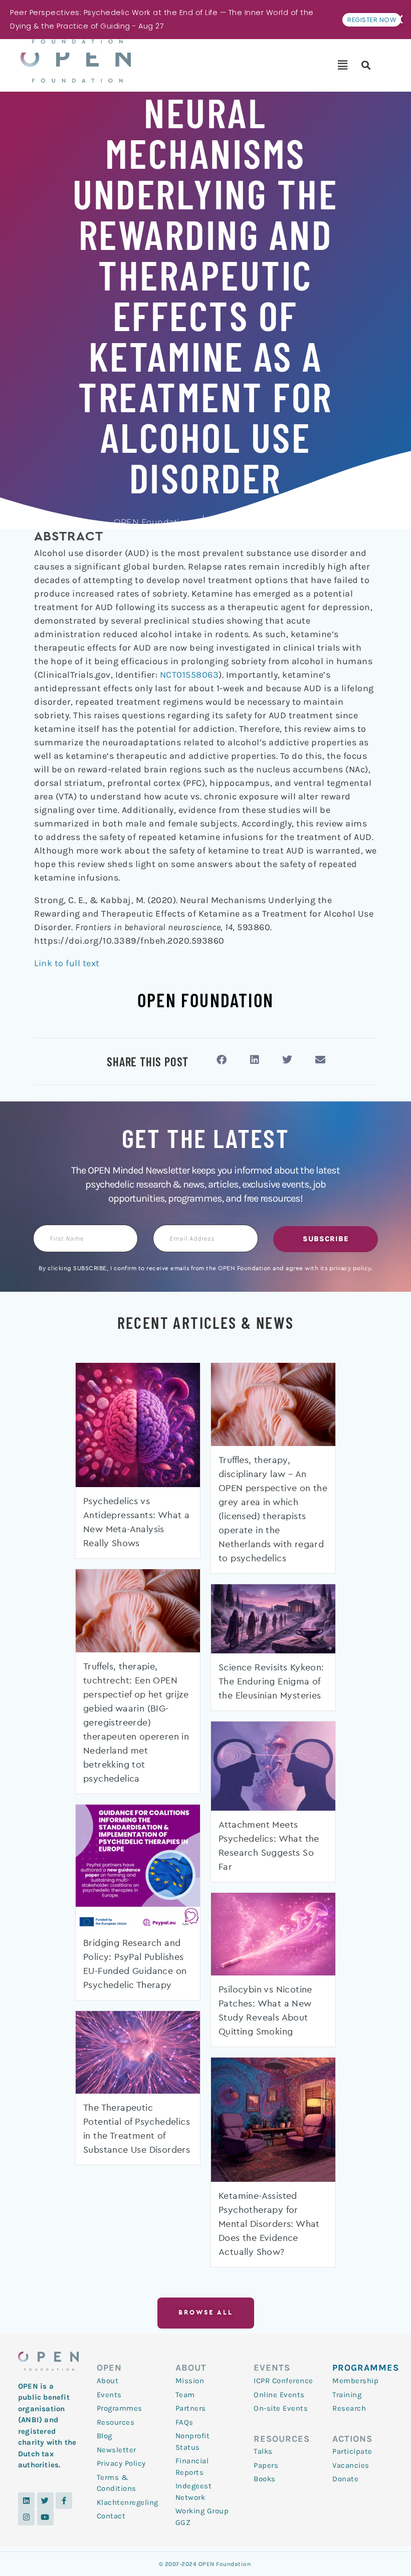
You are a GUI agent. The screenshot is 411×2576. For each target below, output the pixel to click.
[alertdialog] (205, 20)
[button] (343, 65)
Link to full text (67, 963)
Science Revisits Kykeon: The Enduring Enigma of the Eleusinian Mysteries (271, 1682)
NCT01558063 (189, 675)
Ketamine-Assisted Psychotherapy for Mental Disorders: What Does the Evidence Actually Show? (269, 2224)
